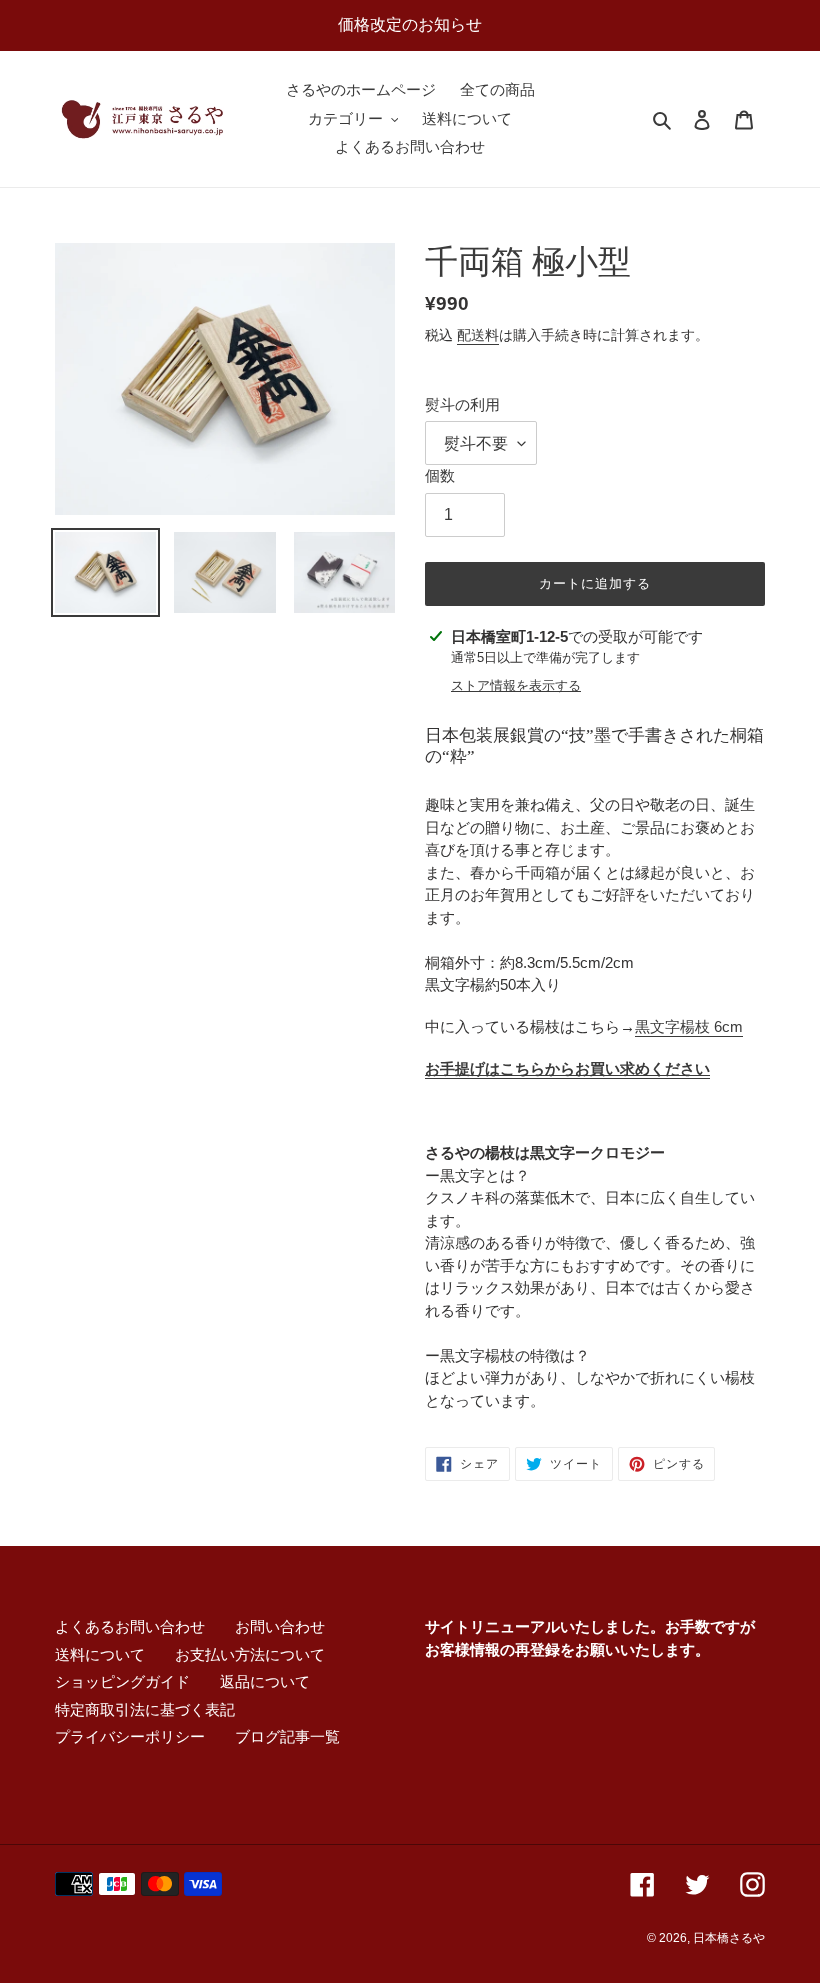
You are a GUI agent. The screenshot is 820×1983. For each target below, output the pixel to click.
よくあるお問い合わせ (130, 1626)
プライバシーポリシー (130, 1736)
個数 (440, 475)
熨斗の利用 (462, 404)
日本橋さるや (729, 1938)
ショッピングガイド (122, 1681)
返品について (265, 1681)
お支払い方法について (250, 1654)
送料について (100, 1654)
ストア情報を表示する (516, 685)
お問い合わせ (280, 1626)
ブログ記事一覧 (287, 1736)
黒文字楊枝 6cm (689, 1026)
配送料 (478, 335)
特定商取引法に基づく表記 (145, 1709)
